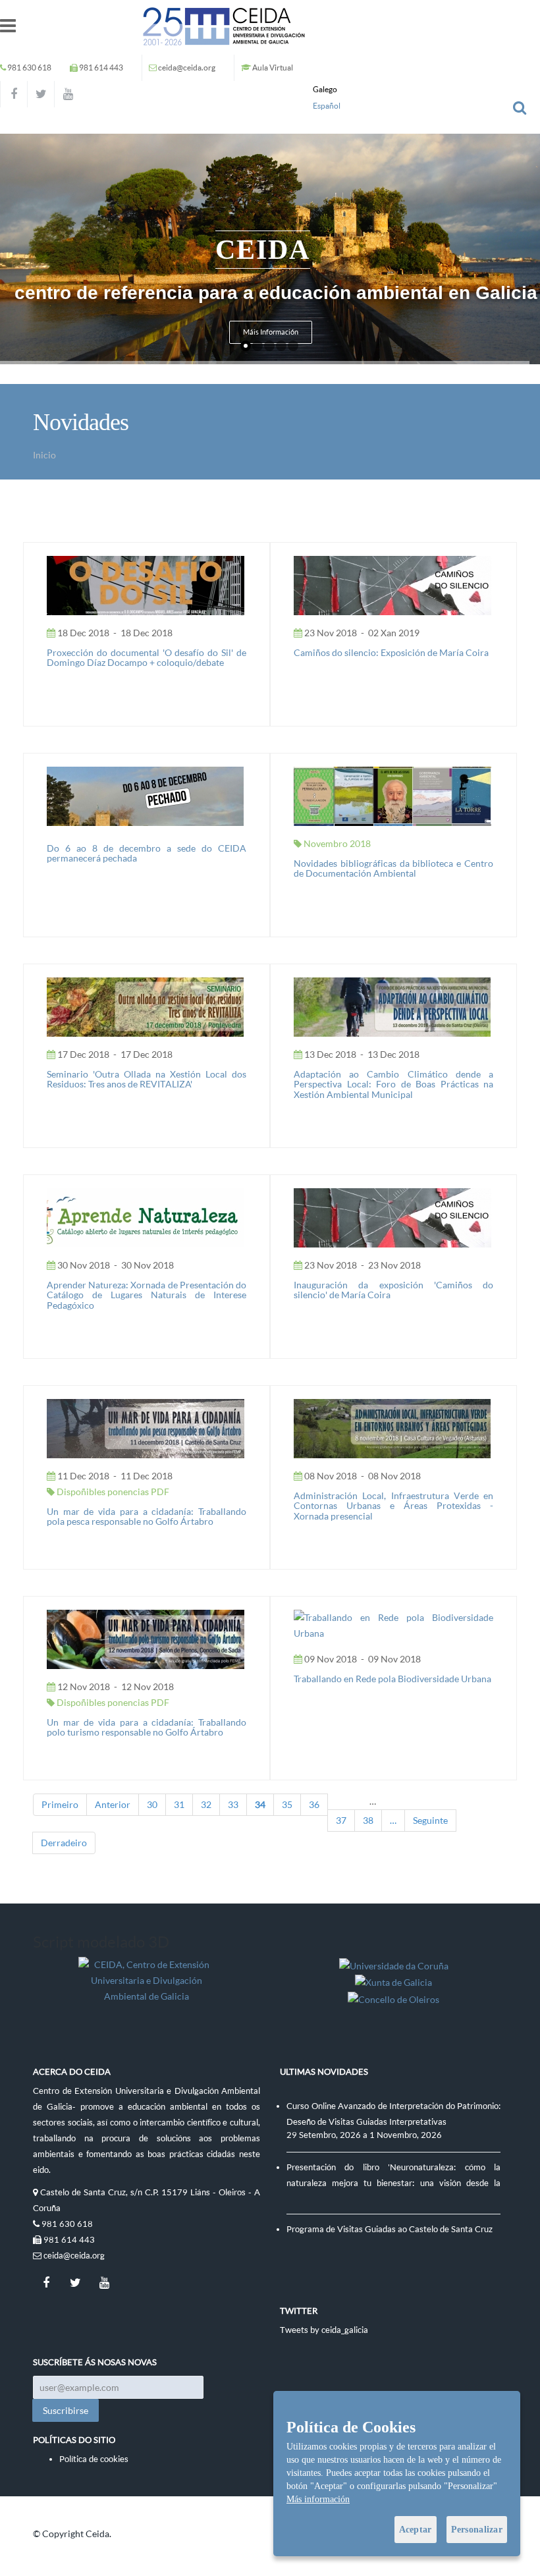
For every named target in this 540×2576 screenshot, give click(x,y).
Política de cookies (94, 2459)
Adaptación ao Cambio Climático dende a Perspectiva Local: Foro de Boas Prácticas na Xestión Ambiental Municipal (393, 1084)
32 (206, 1804)
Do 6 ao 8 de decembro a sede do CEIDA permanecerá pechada (147, 853)
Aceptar (416, 2530)
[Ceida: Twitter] (41, 94)
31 (179, 1804)
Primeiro (60, 1804)
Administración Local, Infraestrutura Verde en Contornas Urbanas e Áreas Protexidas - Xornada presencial (393, 1506)
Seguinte (430, 1820)
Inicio (44, 455)
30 (152, 1804)
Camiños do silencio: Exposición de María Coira (391, 652)
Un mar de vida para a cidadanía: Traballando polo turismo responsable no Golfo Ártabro (147, 1727)
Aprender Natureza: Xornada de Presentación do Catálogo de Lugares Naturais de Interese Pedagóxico (147, 1295)
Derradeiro (64, 1843)
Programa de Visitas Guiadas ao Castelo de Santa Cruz (390, 2229)
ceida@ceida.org (187, 68)
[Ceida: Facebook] (14, 94)
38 (368, 1820)
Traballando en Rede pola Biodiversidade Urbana (392, 1679)
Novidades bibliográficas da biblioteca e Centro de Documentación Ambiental (393, 868)
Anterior (113, 1804)
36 (314, 1804)
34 (260, 1804)
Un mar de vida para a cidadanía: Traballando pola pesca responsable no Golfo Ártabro (147, 1516)
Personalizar (477, 2530)
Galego (325, 89)
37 (341, 1820)
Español (327, 106)
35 (287, 1804)
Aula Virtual (273, 68)
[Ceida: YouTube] (68, 94)
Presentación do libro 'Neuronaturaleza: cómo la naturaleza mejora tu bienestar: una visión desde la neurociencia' (393, 2183)
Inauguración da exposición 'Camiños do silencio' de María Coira (393, 1290)
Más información (318, 2499)
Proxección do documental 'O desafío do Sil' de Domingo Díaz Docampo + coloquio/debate (147, 657)
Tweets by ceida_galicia (324, 2330)
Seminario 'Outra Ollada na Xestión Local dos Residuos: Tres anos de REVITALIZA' (147, 1079)
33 (233, 1804)
